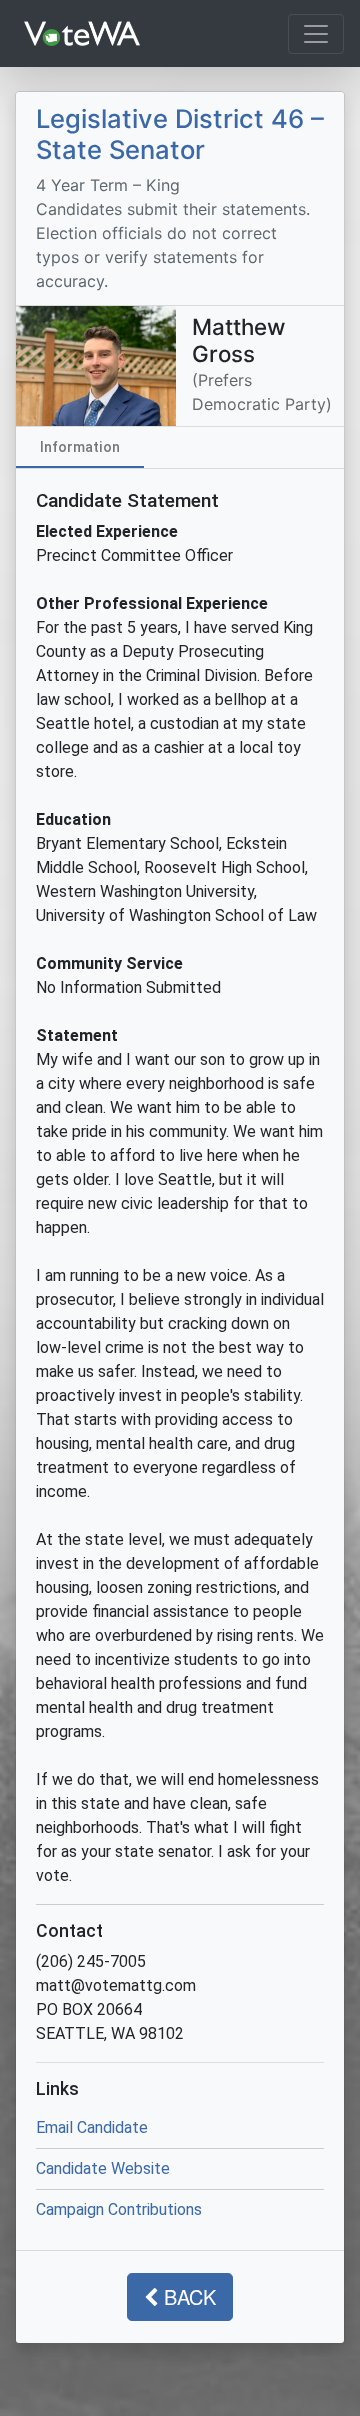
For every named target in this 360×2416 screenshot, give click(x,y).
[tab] (80, 447)
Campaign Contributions (119, 2209)
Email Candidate (92, 2127)
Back (187, 2296)
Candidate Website (103, 2168)
